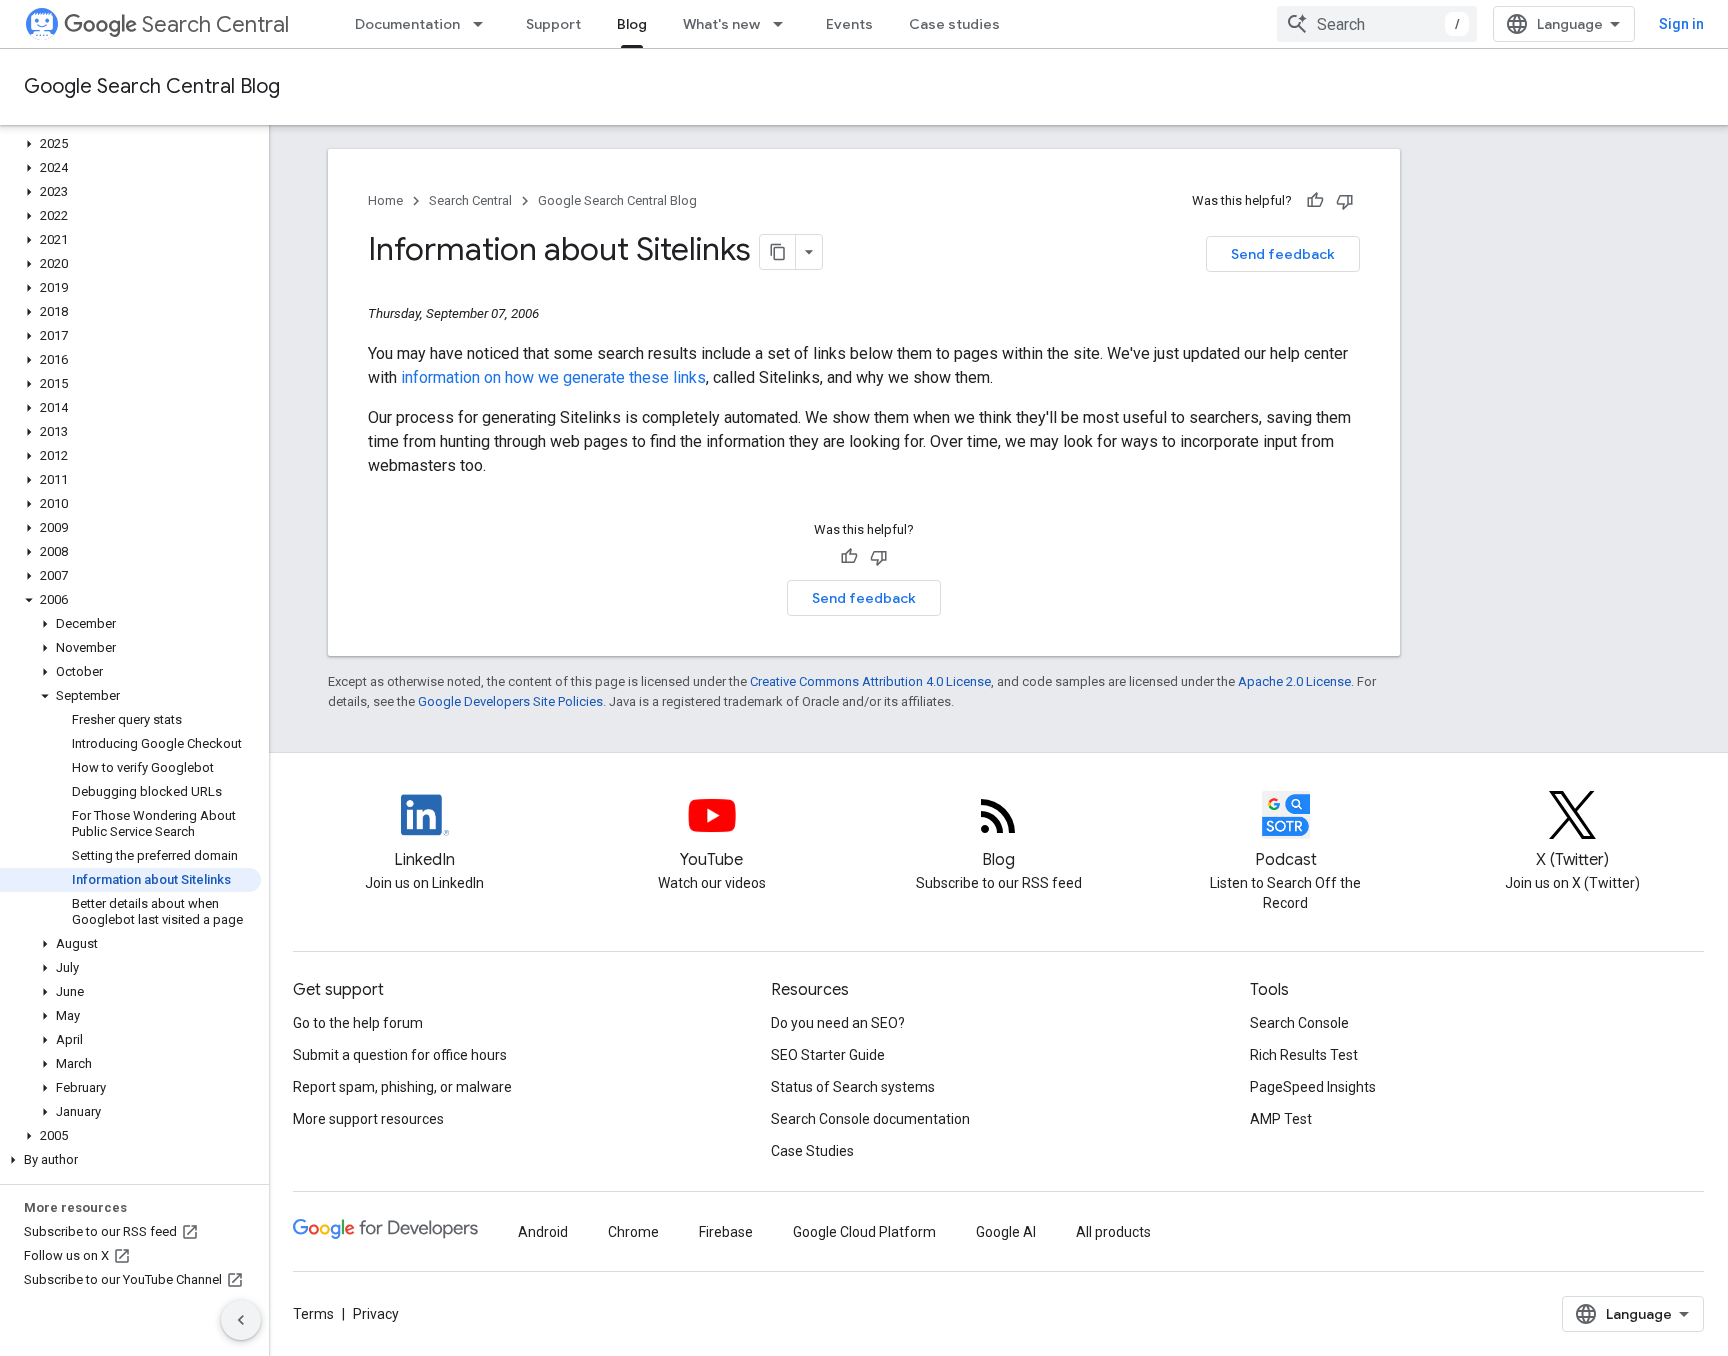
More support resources (368, 1119)
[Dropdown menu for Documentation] (484, 24)
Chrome (633, 1232)
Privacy (376, 1314)
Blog (632, 24)
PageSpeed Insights (1313, 1087)
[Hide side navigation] (241, 1320)
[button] (130, 144)
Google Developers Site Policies (510, 701)
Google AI (1006, 1232)
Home (385, 200)
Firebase (726, 1232)
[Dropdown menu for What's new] (784, 24)
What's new (721, 24)
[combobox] (1377, 24)
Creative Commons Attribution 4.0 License (870, 681)
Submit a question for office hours (400, 1055)
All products (1113, 1232)
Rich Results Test (1304, 1055)
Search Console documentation (870, 1119)
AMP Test (1281, 1119)
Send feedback (1283, 254)
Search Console (1299, 1023)
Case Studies (812, 1151)
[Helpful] (1315, 201)
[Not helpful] (1345, 201)
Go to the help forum (358, 1023)
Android (543, 1232)
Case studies (954, 24)
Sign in (1681, 24)
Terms (313, 1314)
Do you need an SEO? (838, 1023)
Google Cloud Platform (864, 1232)
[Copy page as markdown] (778, 252)
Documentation (407, 24)
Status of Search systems (853, 1087)
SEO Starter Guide (828, 1055)
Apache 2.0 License (1294, 681)
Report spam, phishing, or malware (402, 1087)
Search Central (215, 24)
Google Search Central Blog (152, 86)
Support (553, 24)
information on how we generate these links (553, 377)
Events (849, 24)
